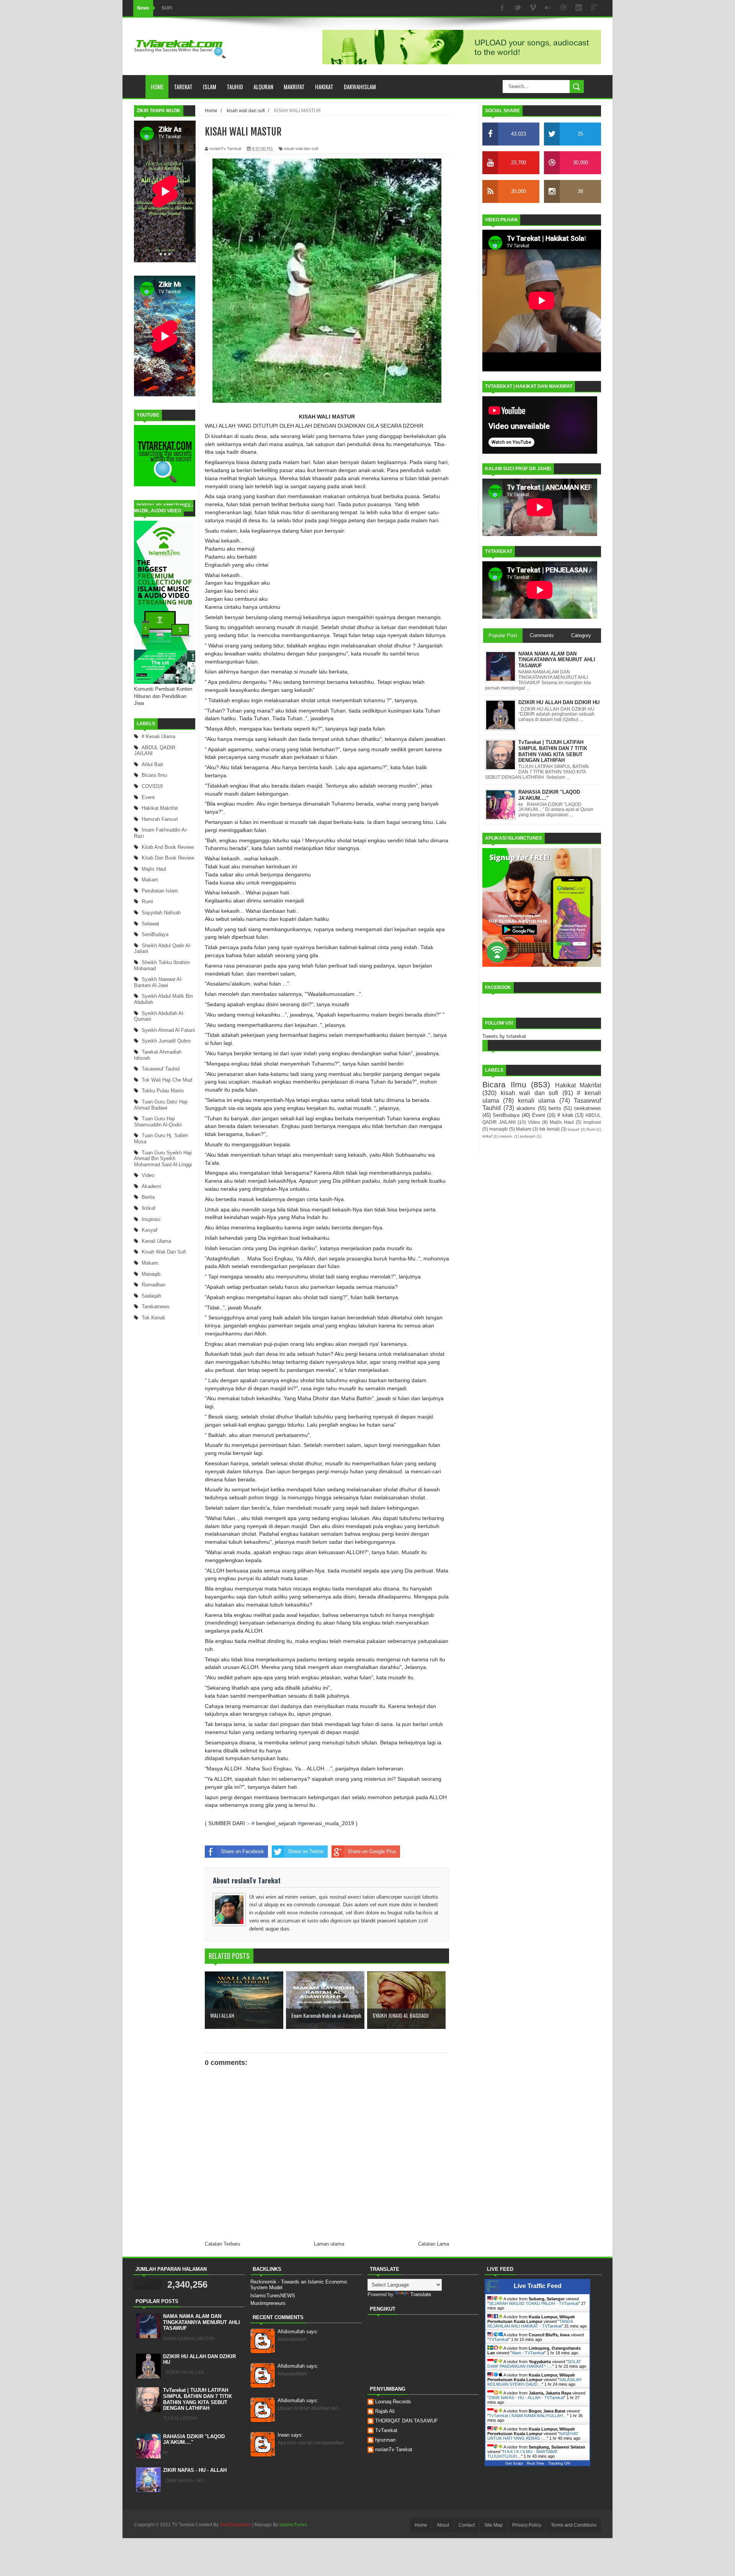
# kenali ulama (158, 736)
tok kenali (153, 1318)
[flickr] (548, 8)
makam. (151, 1263)
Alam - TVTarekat (528, 2353)
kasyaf (149, 1230)
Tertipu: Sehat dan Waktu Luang (196, 8)
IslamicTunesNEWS (273, 2296)
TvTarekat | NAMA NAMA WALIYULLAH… (528, 2416)
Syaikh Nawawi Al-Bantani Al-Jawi (158, 982)
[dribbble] (563, 8)
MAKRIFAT (294, 87)
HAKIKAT (324, 87)
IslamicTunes (293, 2525)
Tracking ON (559, 2463)
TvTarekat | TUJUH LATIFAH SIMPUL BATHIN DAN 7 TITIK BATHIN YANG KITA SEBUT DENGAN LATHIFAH (198, 2399)
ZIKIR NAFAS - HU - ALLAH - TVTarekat (526, 2398)
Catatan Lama (434, 2244)
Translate (421, 2294)
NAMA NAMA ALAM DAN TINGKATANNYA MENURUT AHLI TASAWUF (202, 2322)
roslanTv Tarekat (394, 2449)
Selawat (150, 924)
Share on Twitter (306, 1851)
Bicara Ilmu (154, 775)
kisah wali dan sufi (164, 1252)
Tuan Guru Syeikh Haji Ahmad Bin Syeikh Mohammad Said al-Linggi (163, 1159)
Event (148, 797)
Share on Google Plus (372, 1851)
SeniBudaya (155, 934)
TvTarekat (386, 2430)
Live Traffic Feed (538, 2286)
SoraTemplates (235, 2525)
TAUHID (235, 87)
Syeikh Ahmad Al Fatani (168, 1030)
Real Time (536, 2463)
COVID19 (152, 786)
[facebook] (502, 8)
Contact (467, 2525)
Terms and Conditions (574, 2525)
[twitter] (518, 8)
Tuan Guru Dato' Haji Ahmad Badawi (161, 1105)
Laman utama (329, 2244)
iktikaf (149, 1208)
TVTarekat (499, 2339)
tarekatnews (156, 1307)
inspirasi (151, 1219)
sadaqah (151, 1296)
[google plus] (594, 8)
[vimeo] (533, 8)
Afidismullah (298, 2332)
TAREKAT (183, 87)
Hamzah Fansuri (160, 819)
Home (157, 87)
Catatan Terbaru (222, 2244)
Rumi (147, 901)
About (443, 2525)
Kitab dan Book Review (168, 858)
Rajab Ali (385, 2411)
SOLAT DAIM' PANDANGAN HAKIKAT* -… (534, 2364)
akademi (151, 1186)
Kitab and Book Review (168, 847)
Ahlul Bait (152, 764)
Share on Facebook (243, 1851)
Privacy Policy (527, 2525)
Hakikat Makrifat (160, 808)
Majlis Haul (154, 869)
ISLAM (210, 87)
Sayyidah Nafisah (161, 913)
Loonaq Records (393, 2402)
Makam (150, 880)
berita (148, 1197)
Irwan (290, 2435)
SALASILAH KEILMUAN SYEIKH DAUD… (534, 2382)
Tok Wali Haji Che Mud (167, 1080)
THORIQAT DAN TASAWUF (407, 2421)
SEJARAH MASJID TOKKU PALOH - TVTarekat (534, 2303)
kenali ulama (156, 1241)
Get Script (514, 2463)
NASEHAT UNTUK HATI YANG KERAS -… (533, 2436)
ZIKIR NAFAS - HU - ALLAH (195, 2470)
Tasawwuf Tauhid (161, 1069)
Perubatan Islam (160, 891)
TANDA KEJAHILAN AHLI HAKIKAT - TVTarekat (530, 2324)
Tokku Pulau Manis (163, 1091)
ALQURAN (263, 87)
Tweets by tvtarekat (504, 1036)
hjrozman (385, 2440)
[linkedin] (579, 8)
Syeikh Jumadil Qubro (166, 1041)
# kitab (565, 1115)
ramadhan (154, 1285)
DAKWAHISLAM (360, 87)
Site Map (493, 2525)
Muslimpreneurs (268, 2303)
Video (148, 1175)
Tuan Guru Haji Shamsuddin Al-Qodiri (158, 1122)
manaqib (151, 1274)
